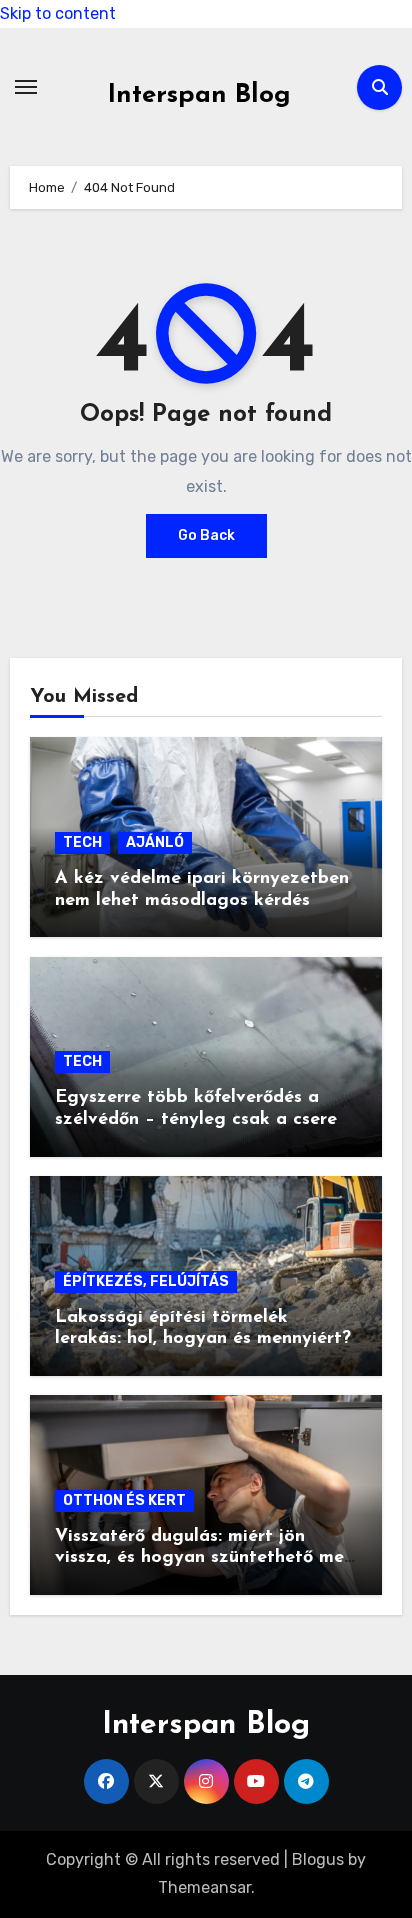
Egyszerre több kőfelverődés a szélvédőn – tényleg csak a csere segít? (196, 1119)
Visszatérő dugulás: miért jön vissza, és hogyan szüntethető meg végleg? (205, 1558)
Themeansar (204, 1887)
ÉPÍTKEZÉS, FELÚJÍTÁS (146, 1281)
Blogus (318, 1859)
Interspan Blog (199, 95)
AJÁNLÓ (155, 842)
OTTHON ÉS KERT (124, 1500)
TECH (82, 842)
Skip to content (58, 13)
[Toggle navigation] (26, 87)
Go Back (206, 535)
